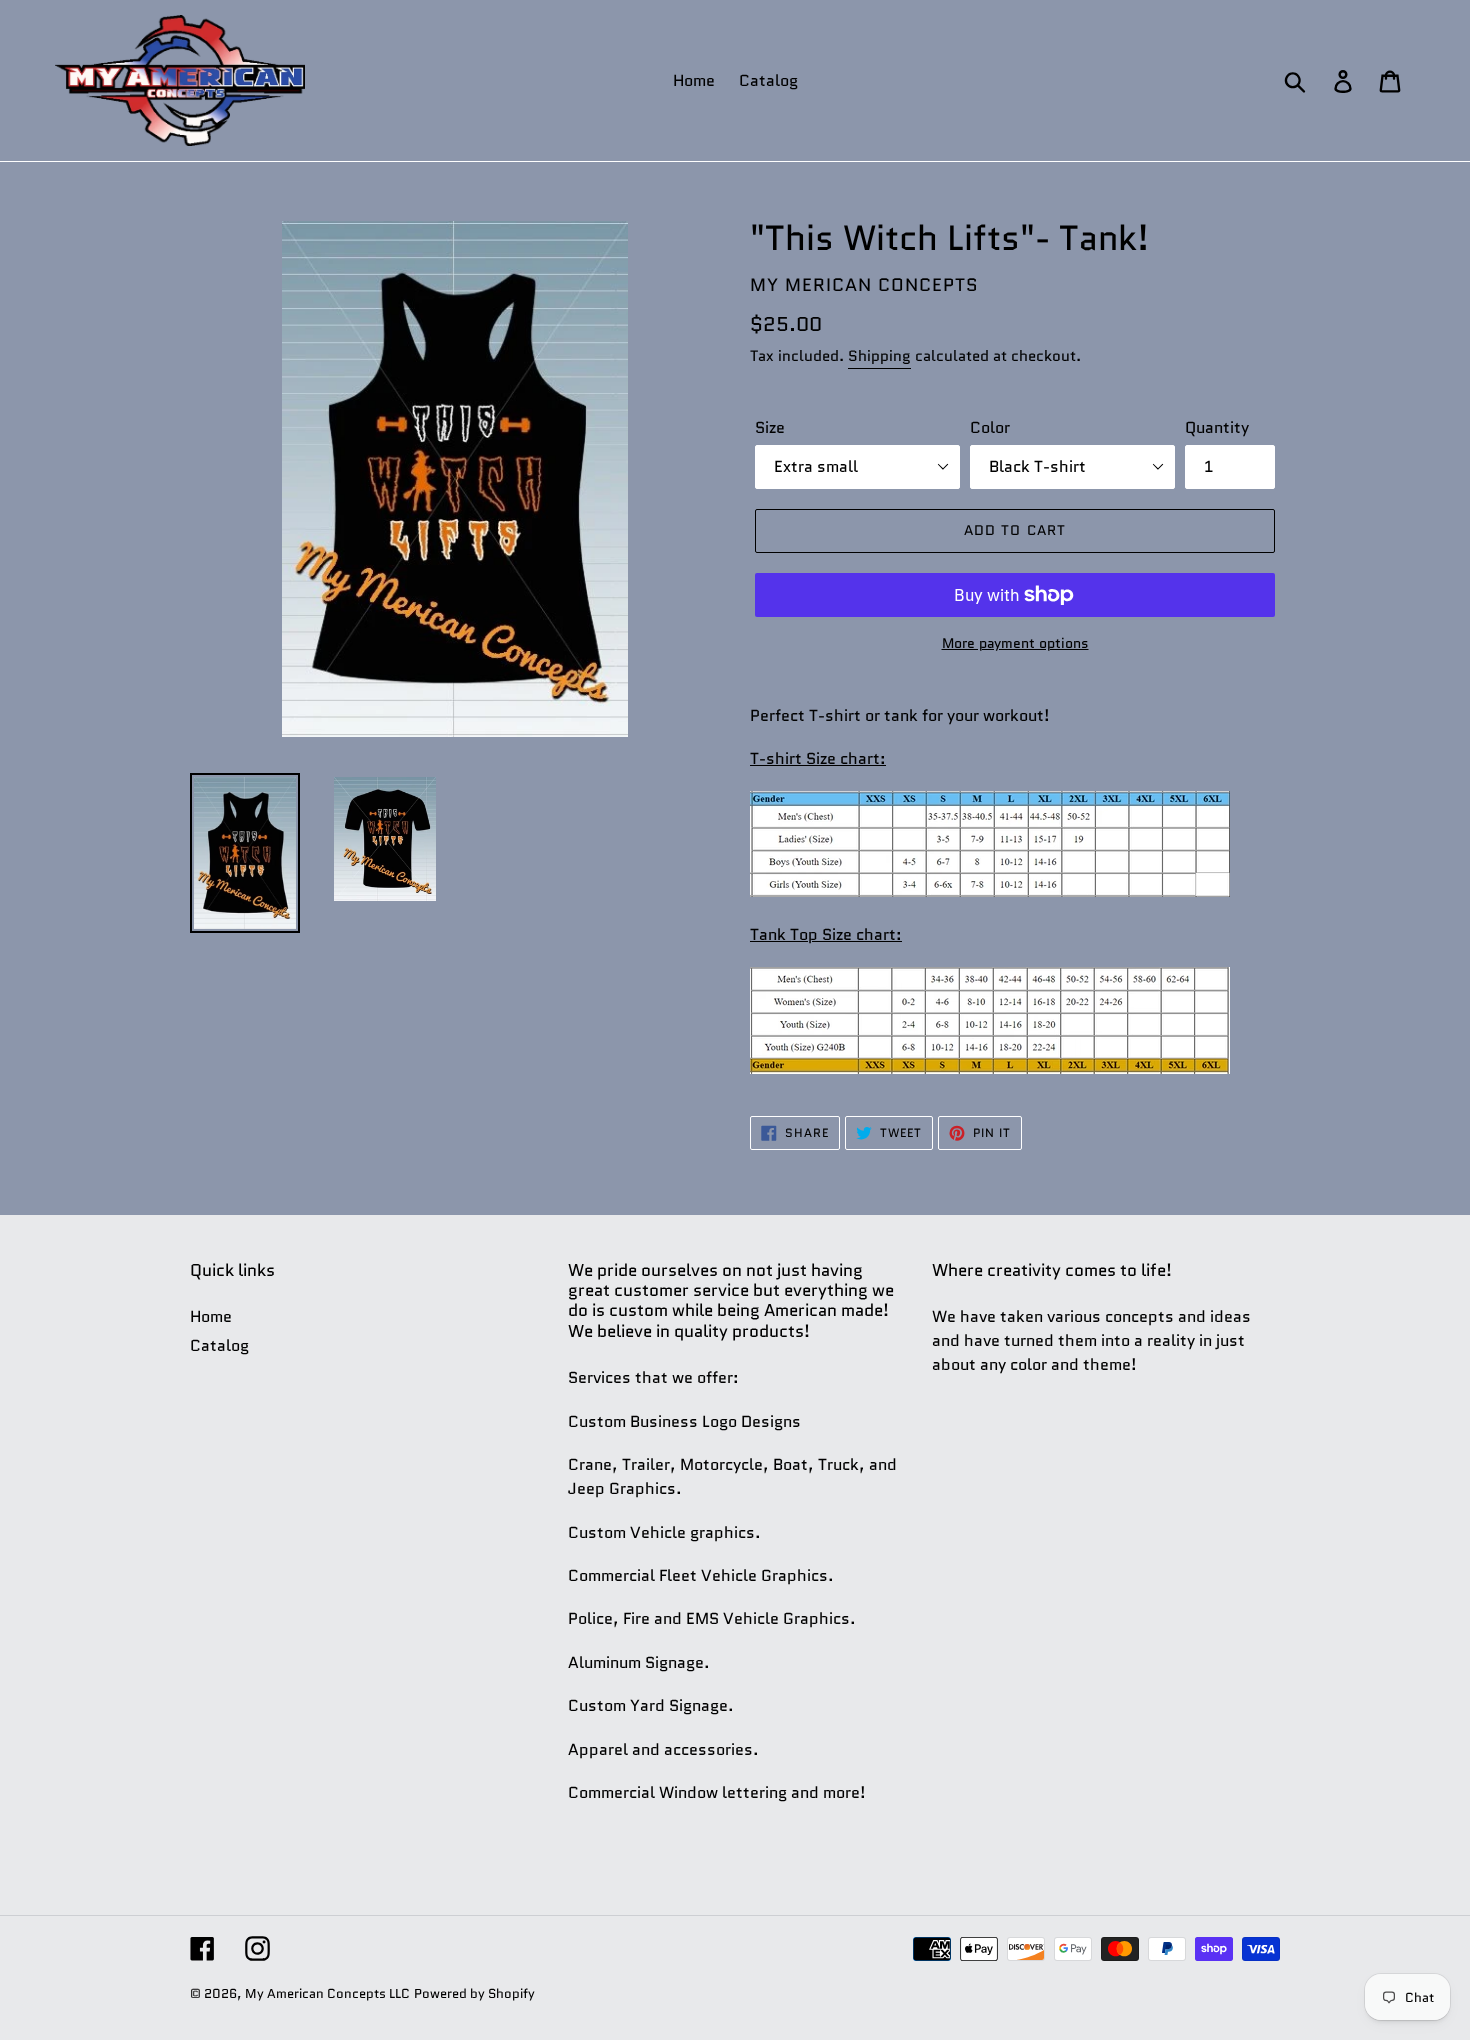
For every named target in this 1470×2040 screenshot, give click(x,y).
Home (211, 1316)
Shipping (879, 356)
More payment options (1015, 643)
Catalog (219, 1345)
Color (990, 427)
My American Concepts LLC (327, 1993)
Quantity (1217, 427)
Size (770, 427)
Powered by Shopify (474, 1993)
